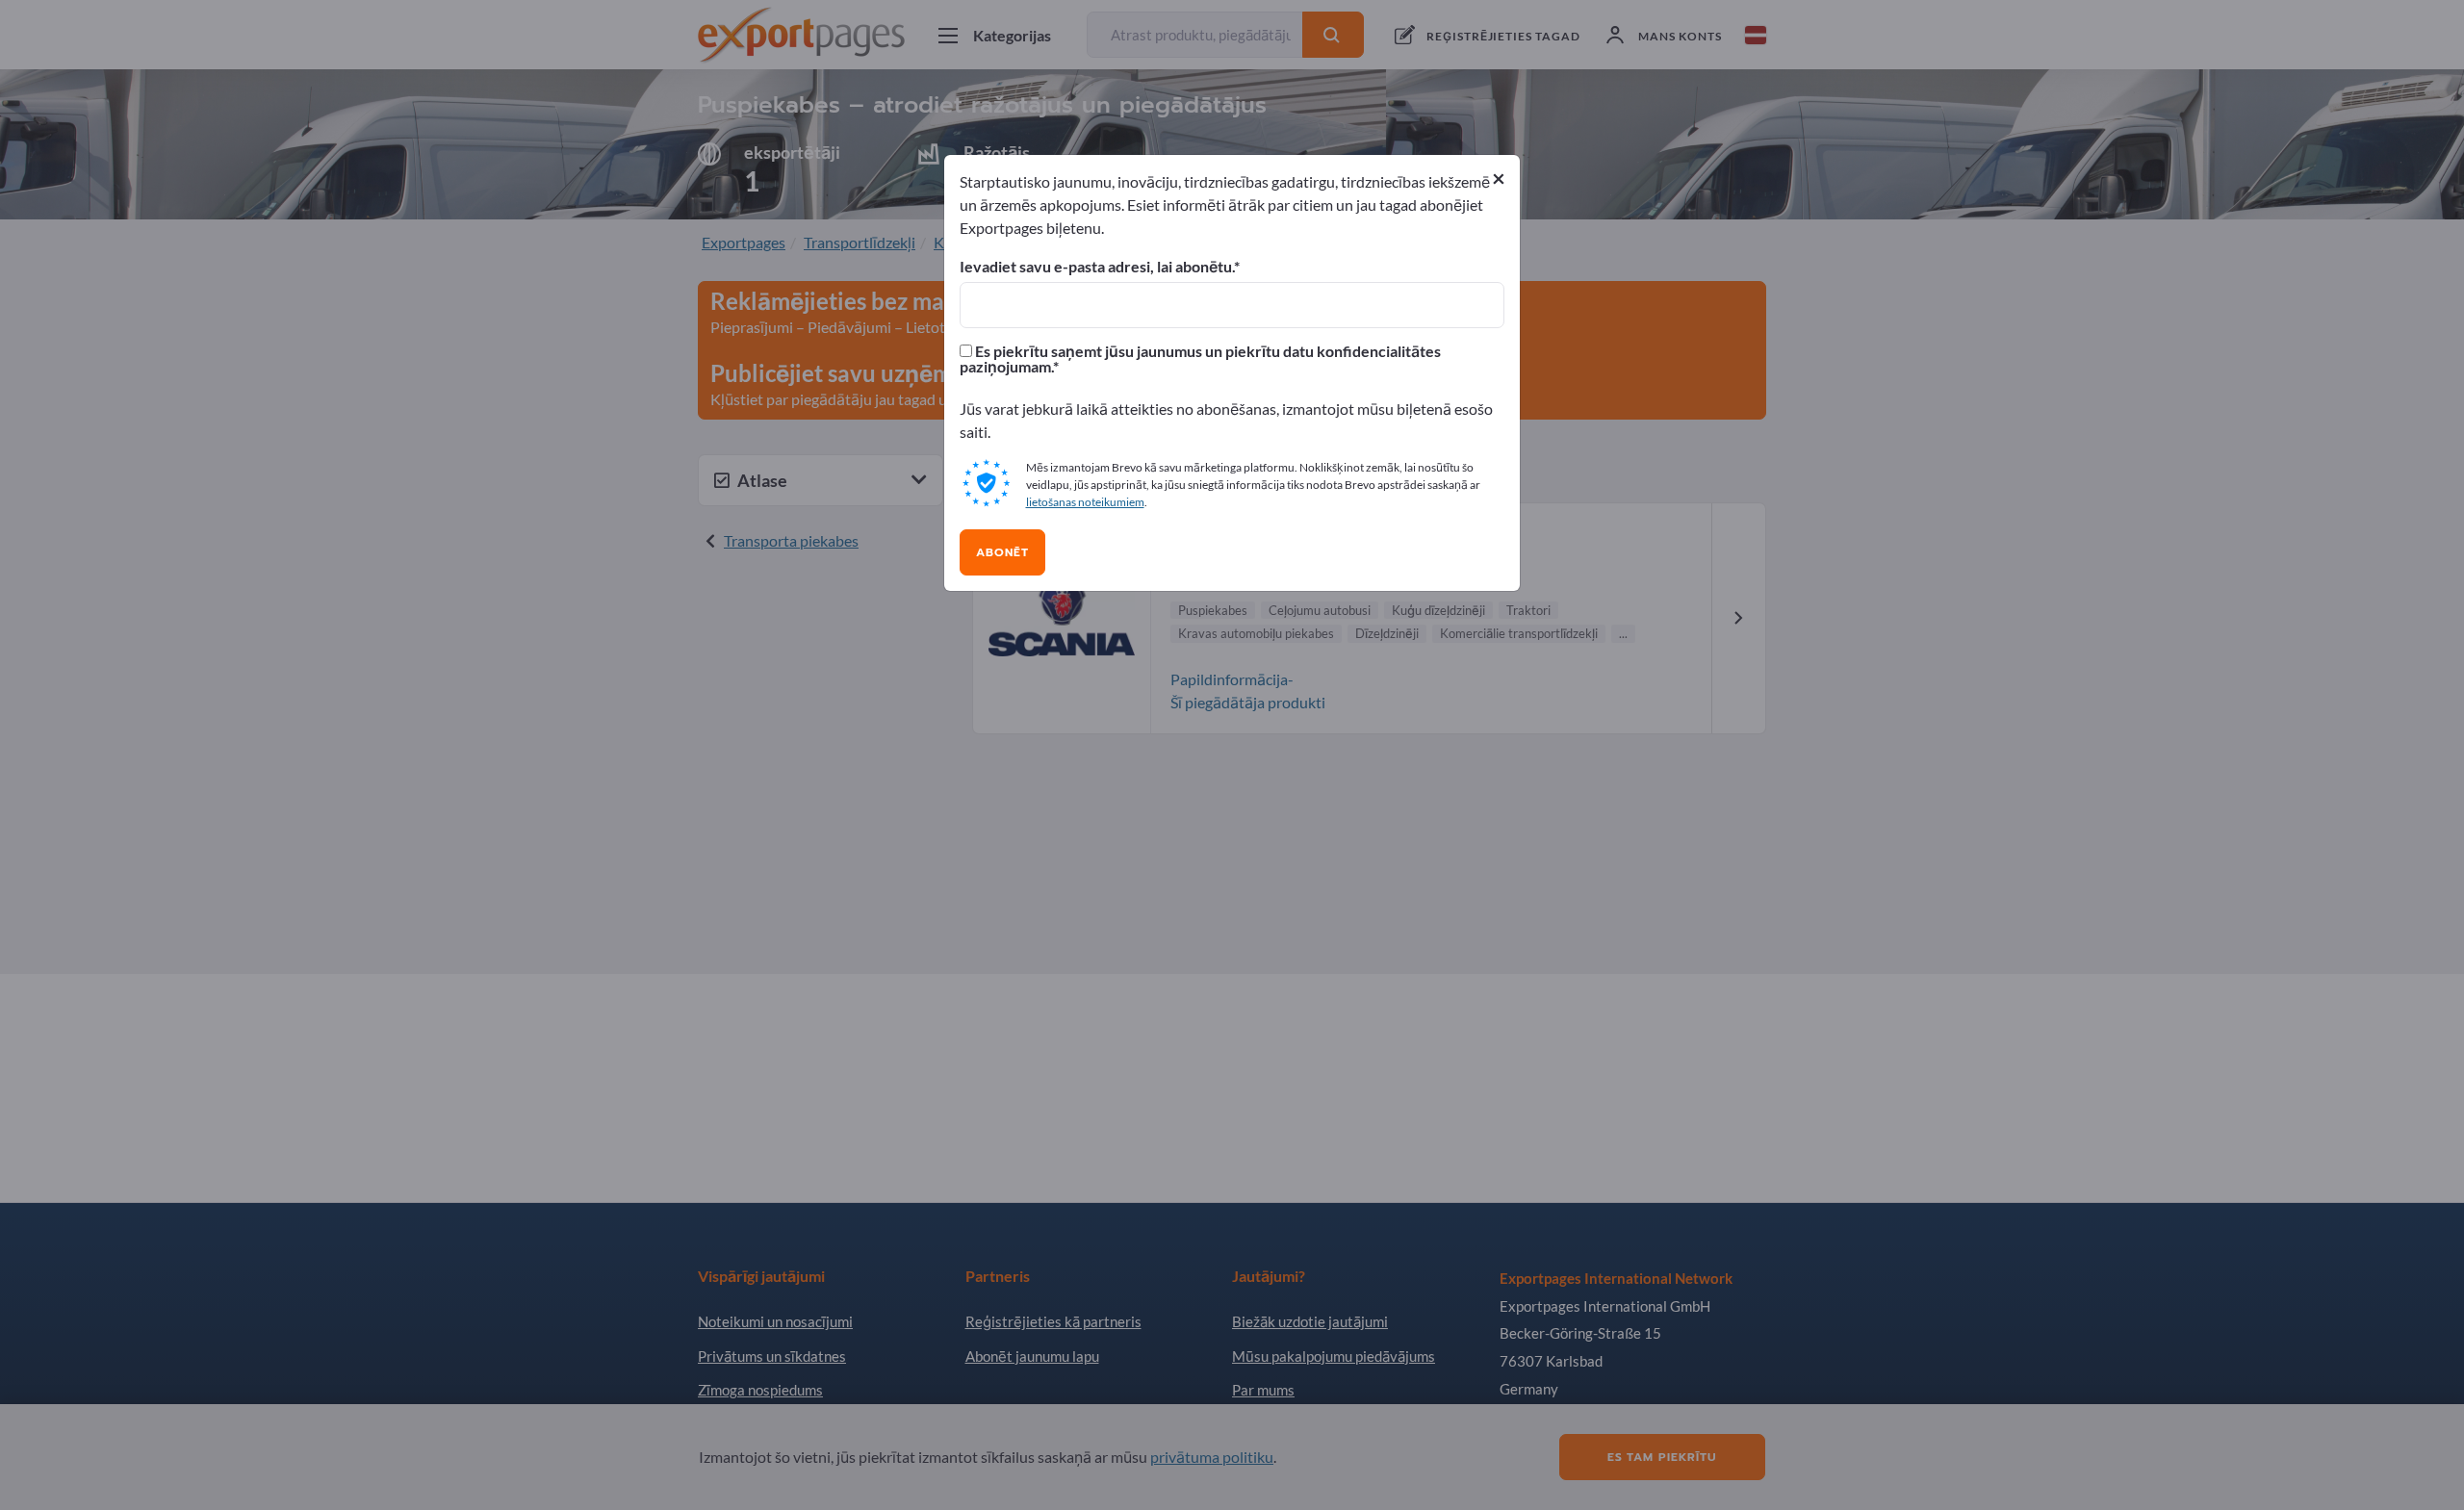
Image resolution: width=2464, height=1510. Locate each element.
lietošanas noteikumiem (1085, 502)
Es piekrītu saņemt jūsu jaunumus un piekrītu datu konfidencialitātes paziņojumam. (1200, 359)
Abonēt (1002, 552)
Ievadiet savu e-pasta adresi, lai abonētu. (1097, 267)
